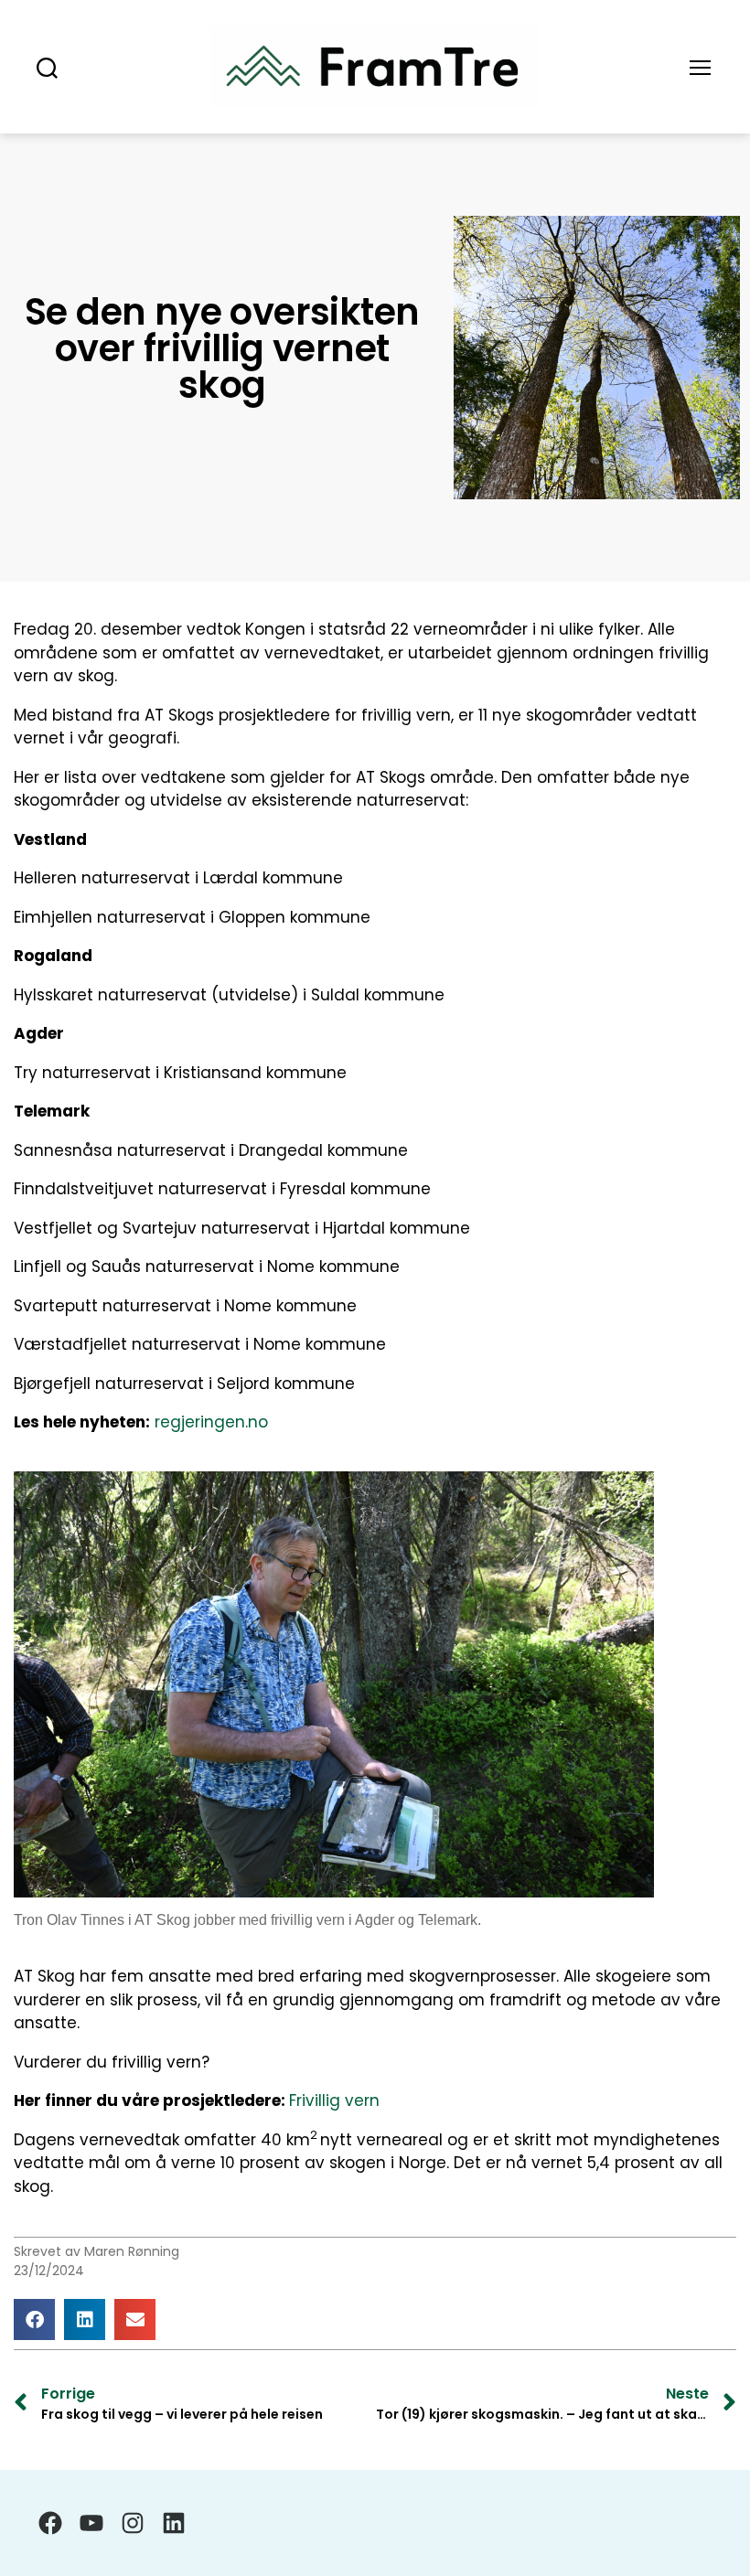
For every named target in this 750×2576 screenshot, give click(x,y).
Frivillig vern (334, 2100)
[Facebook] (50, 2523)
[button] (34, 2319)
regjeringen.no (211, 1422)
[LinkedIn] (174, 2523)
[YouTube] (91, 2523)
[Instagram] (133, 2523)
